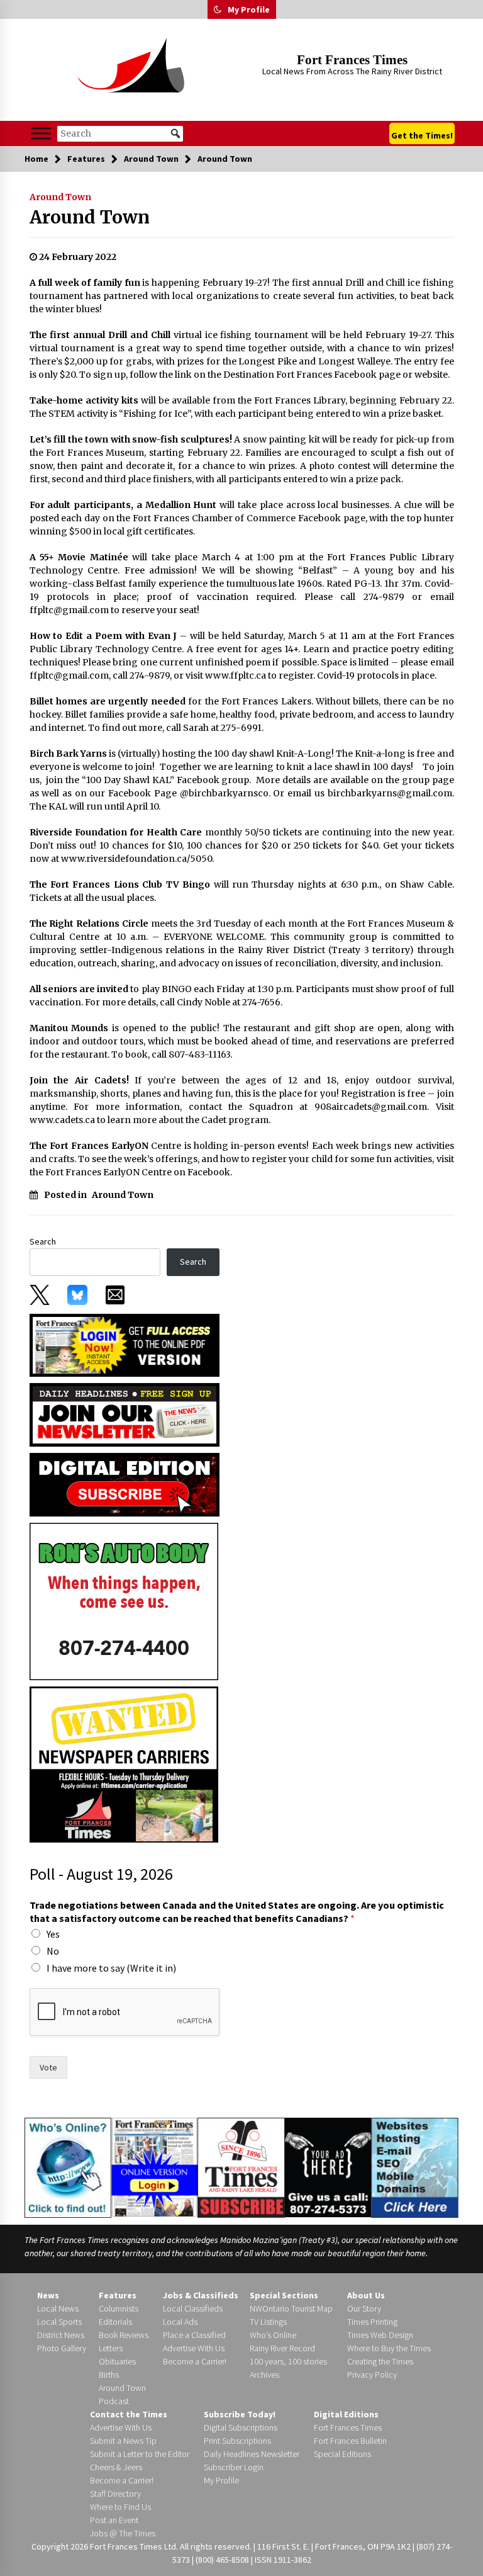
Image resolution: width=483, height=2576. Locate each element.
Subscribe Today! (240, 2414)
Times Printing (372, 2322)
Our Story (364, 2308)
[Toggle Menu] (41, 133)
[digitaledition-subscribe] (125, 1484)
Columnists (119, 2308)
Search (43, 1241)
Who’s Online (273, 2335)
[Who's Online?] (68, 2167)
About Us (366, 2295)
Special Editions (342, 2454)
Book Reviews (124, 2335)
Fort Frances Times (352, 60)
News (48, 2295)
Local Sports (59, 2322)
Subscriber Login (234, 2467)
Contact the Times (129, 2414)
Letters (111, 2348)
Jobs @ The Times (123, 2533)
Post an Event (114, 2520)
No (53, 1951)
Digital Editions (346, 2414)
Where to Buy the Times (389, 2348)
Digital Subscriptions (241, 2427)
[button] (218, 9)
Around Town (60, 197)
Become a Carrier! (195, 2361)
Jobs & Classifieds (201, 2295)
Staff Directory (115, 2494)
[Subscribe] (241, 2168)
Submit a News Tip (123, 2441)
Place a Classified (194, 2335)
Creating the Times (380, 2361)
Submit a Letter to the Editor (140, 2454)
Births (109, 2375)
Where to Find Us (120, 2507)
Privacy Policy (372, 2375)
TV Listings (268, 2322)
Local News (58, 2308)
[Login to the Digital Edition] (154, 2166)
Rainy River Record (282, 2348)
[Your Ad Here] (328, 2167)
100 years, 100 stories (288, 2361)
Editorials (115, 2322)
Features (118, 2295)
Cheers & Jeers (116, 2467)
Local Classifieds (193, 2308)
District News (61, 2335)
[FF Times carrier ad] (124, 1764)
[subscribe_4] (125, 1414)
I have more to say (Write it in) (111, 1968)
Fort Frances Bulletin (350, 2441)
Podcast (114, 2401)
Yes (53, 1934)
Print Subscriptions (237, 2441)
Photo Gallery (62, 2348)
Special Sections (284, 2295)
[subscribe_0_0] (125, 1344)
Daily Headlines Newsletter (252, 2454)
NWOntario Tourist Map (291, 2308)
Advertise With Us (194, 2348)
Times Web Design (380, 2335)
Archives (264, 2375)
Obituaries (117, 2361)
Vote (48, 2067)
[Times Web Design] (415, 2167)
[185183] (124, 1601)
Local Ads (180, 2322)
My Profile (249, 9)
